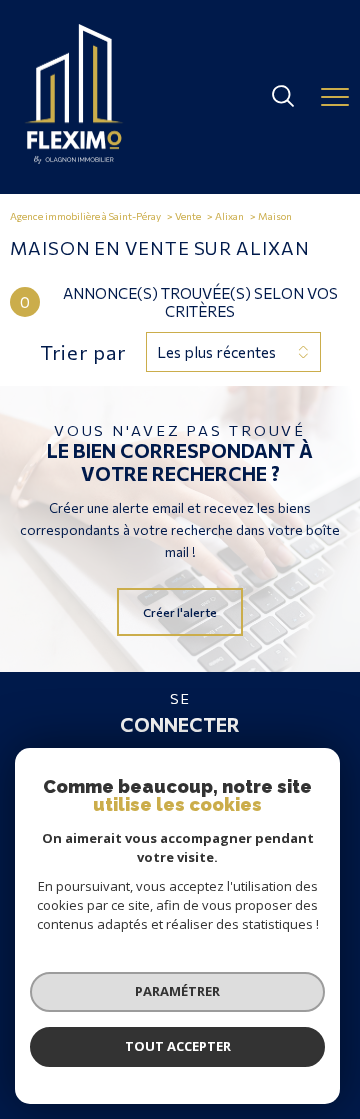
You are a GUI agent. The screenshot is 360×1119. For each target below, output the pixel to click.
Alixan (229, 216)
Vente (188, 216)
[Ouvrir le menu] (335, 97)
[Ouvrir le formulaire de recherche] (283, 97)
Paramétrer (177, 991)
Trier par (83, 352)
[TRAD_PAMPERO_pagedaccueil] (74, 159)
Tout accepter (178, 1046)
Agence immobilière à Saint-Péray (85, 216)
